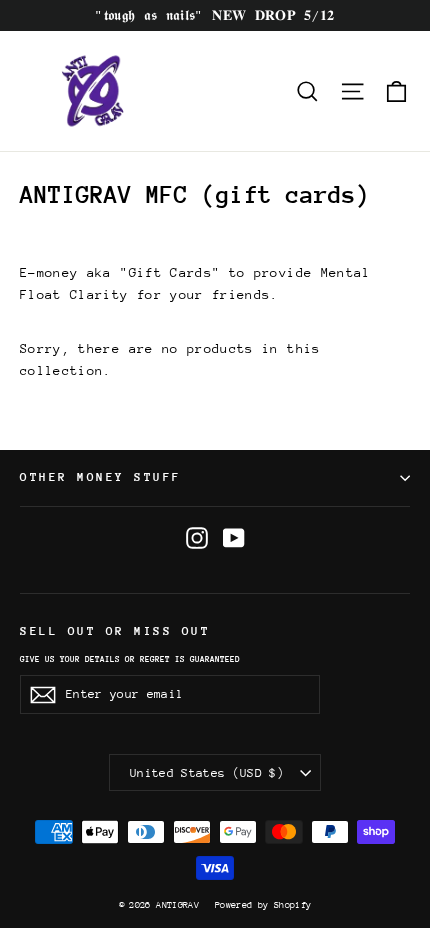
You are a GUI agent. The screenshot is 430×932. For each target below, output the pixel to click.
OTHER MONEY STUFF (101, 477)
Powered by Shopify (263, 904)
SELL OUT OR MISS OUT (115, 631)
